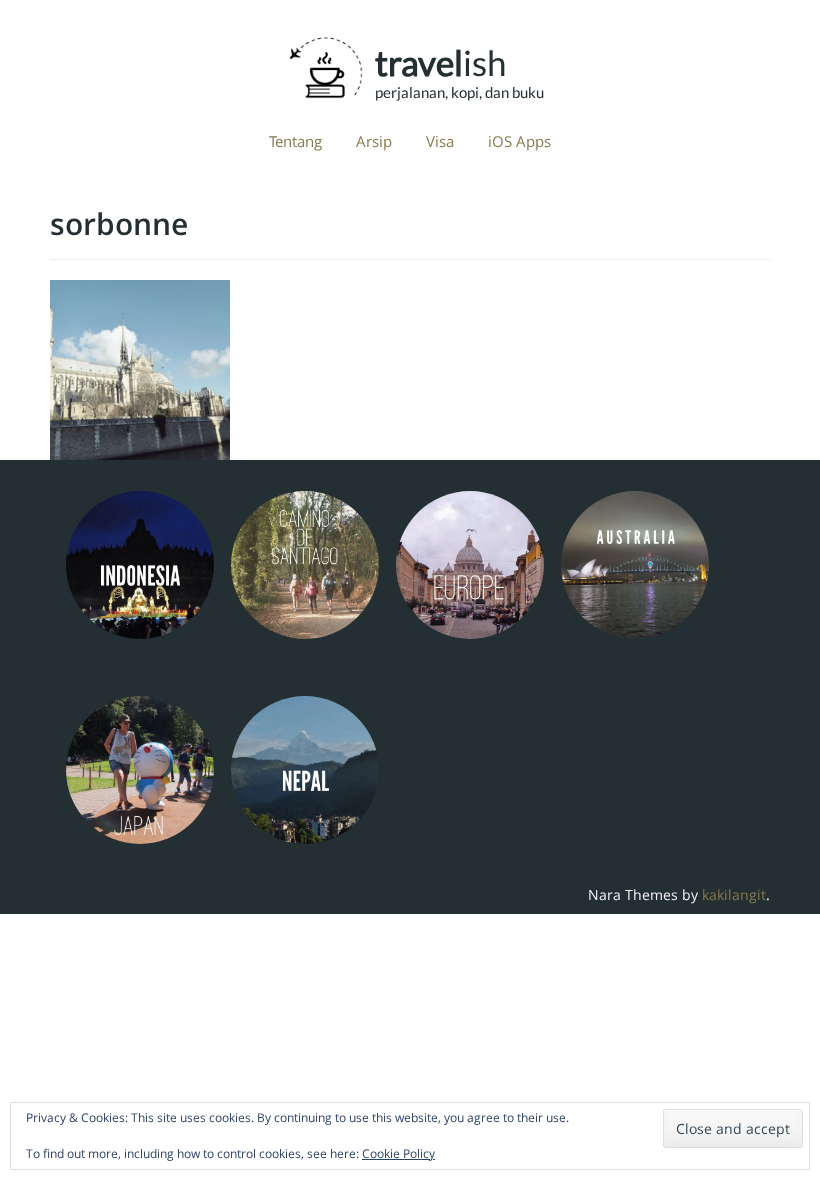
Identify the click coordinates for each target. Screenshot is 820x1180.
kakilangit (734, 894)
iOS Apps (519, 141)
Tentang (295, 141)
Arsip (374, 141)
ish (440, 62)
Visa (440, 141)
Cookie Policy (398, 1153)
